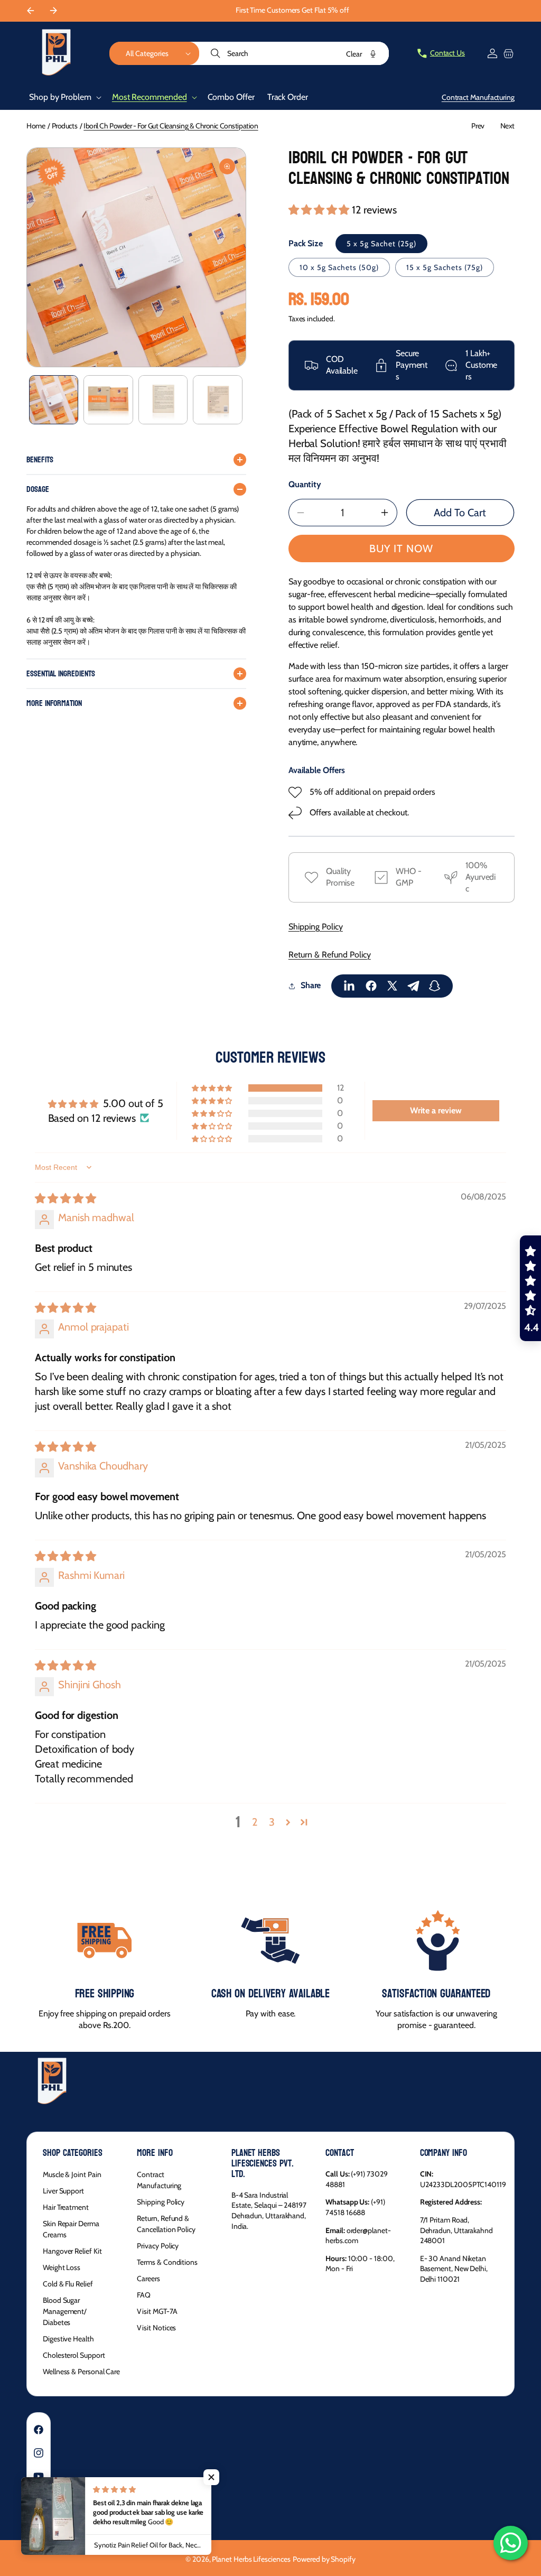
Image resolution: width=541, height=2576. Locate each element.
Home (36, 126)
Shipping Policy (316, 927)
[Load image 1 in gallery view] (54, 400)
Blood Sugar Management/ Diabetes (65, 2311)
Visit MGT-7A (157, 2311)
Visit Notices (156, 2328)
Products (65, 126)
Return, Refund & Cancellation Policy (166, 2224)
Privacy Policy (158, 2246)
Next (507, 126)
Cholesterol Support (74, 2355)
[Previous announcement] (30, 11)
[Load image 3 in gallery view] (163, 400)
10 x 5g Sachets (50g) (339, 267)
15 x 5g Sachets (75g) (445, 267)
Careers (148, 2279)
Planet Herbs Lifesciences (251, 2559)
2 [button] (255, 1822)
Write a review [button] (436, 1110)
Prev (478, 126)
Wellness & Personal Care (81, 2372)
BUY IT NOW (401, 548)
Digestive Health (68, 2339)
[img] (66, 1198)
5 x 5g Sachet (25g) (381, 244)
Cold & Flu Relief (68, 2284)
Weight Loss (62, 2267)
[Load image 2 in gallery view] (108, 400)
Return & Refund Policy (330, 955)
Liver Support (63, 2191)
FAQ (144, 2295)
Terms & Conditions (167, 2262)
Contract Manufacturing (159, 2180)
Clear (354, 54)
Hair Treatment (66, 2207)
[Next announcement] (53, 11)
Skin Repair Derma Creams (71, 2229)
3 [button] (272, 1822)
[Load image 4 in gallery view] (217, 400)
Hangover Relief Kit (72, 2251)
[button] (154, 53)
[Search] (217, 53)
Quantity (305, 484)
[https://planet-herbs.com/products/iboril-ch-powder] (350, 986)
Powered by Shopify (324, 2559)
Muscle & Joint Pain (72, 2174)
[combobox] (295, 53)
